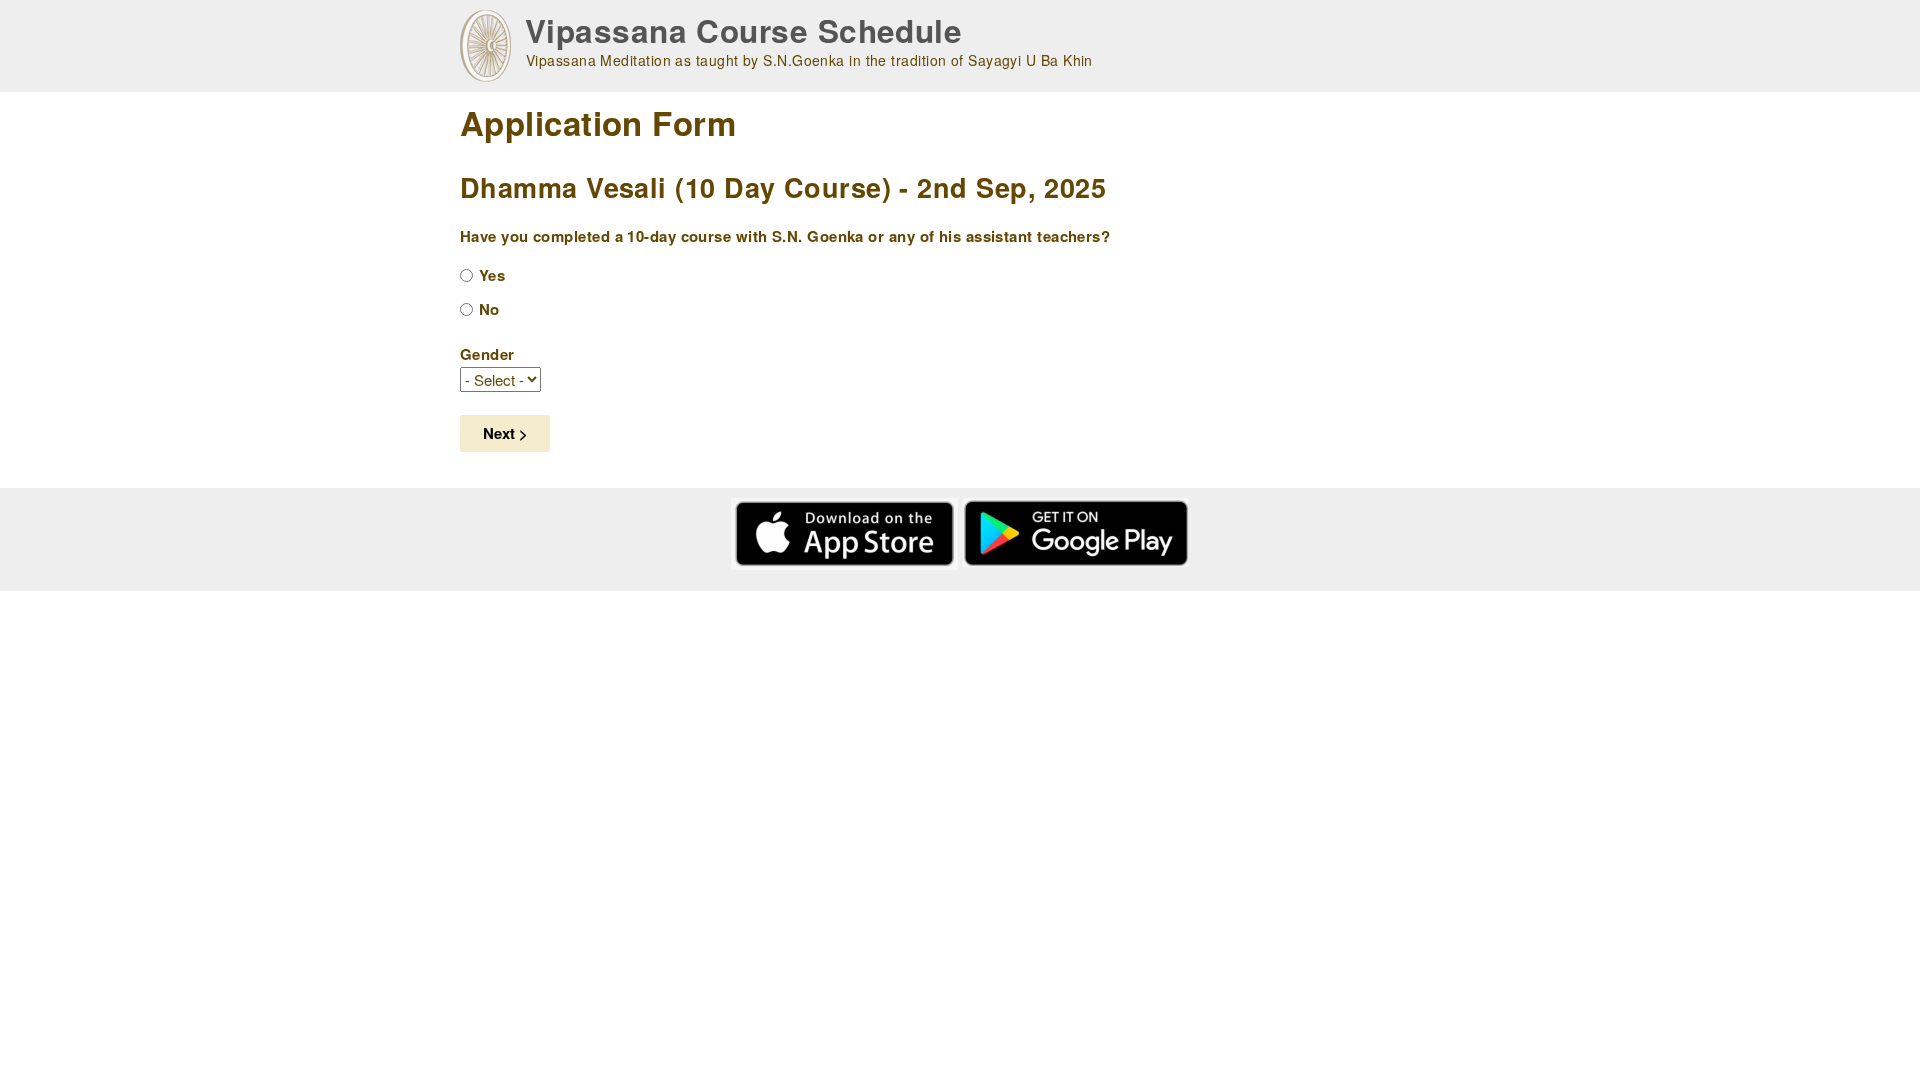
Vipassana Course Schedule (743, 30)
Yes (492, 275)
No (489, 309)
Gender (487, 354)
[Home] (485, 46)
